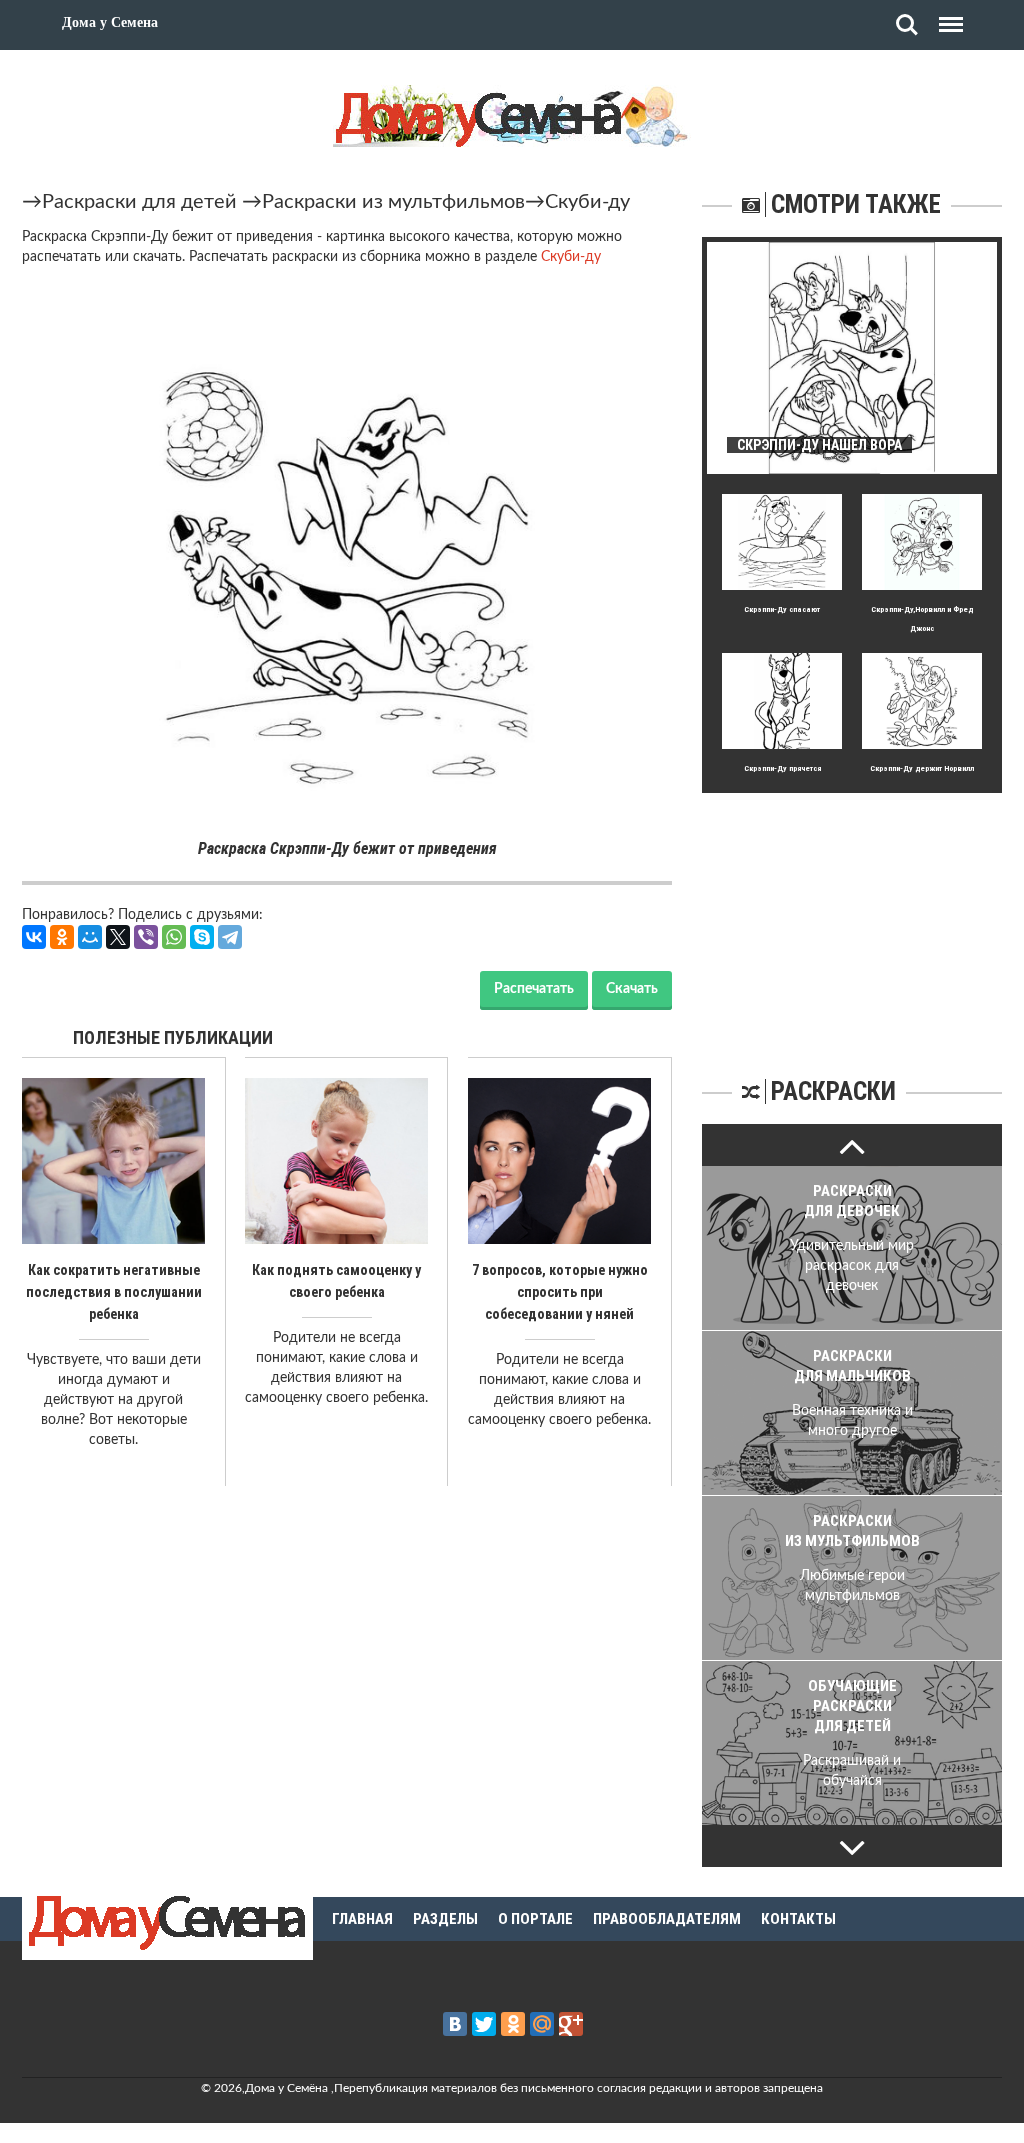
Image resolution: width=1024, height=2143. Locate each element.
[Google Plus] (571, 2024)
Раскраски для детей (139, 202)
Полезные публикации (173, 1037)
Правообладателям (667, 1919)
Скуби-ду (587, 202)
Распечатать (534, 989)
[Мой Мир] (90, 937)
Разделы (445, 1919)
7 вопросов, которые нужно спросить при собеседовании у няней (560, 1292)
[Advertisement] (852, 918)
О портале (535, 1919)
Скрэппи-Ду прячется (782, 768)
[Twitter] (484, 2024)
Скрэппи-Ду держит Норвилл (922, 768)
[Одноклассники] (62, 937)
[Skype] (202, 937)
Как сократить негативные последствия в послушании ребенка (114, 1292)
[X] (118, 937)
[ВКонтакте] (34, 937)
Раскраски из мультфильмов (393, 202)
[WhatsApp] (174, 937)
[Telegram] (230, 937)
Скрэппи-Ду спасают (782, 609)
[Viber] (146, 937)
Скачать (632, 989)
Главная (362, 1919)
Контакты (798, 1919)
